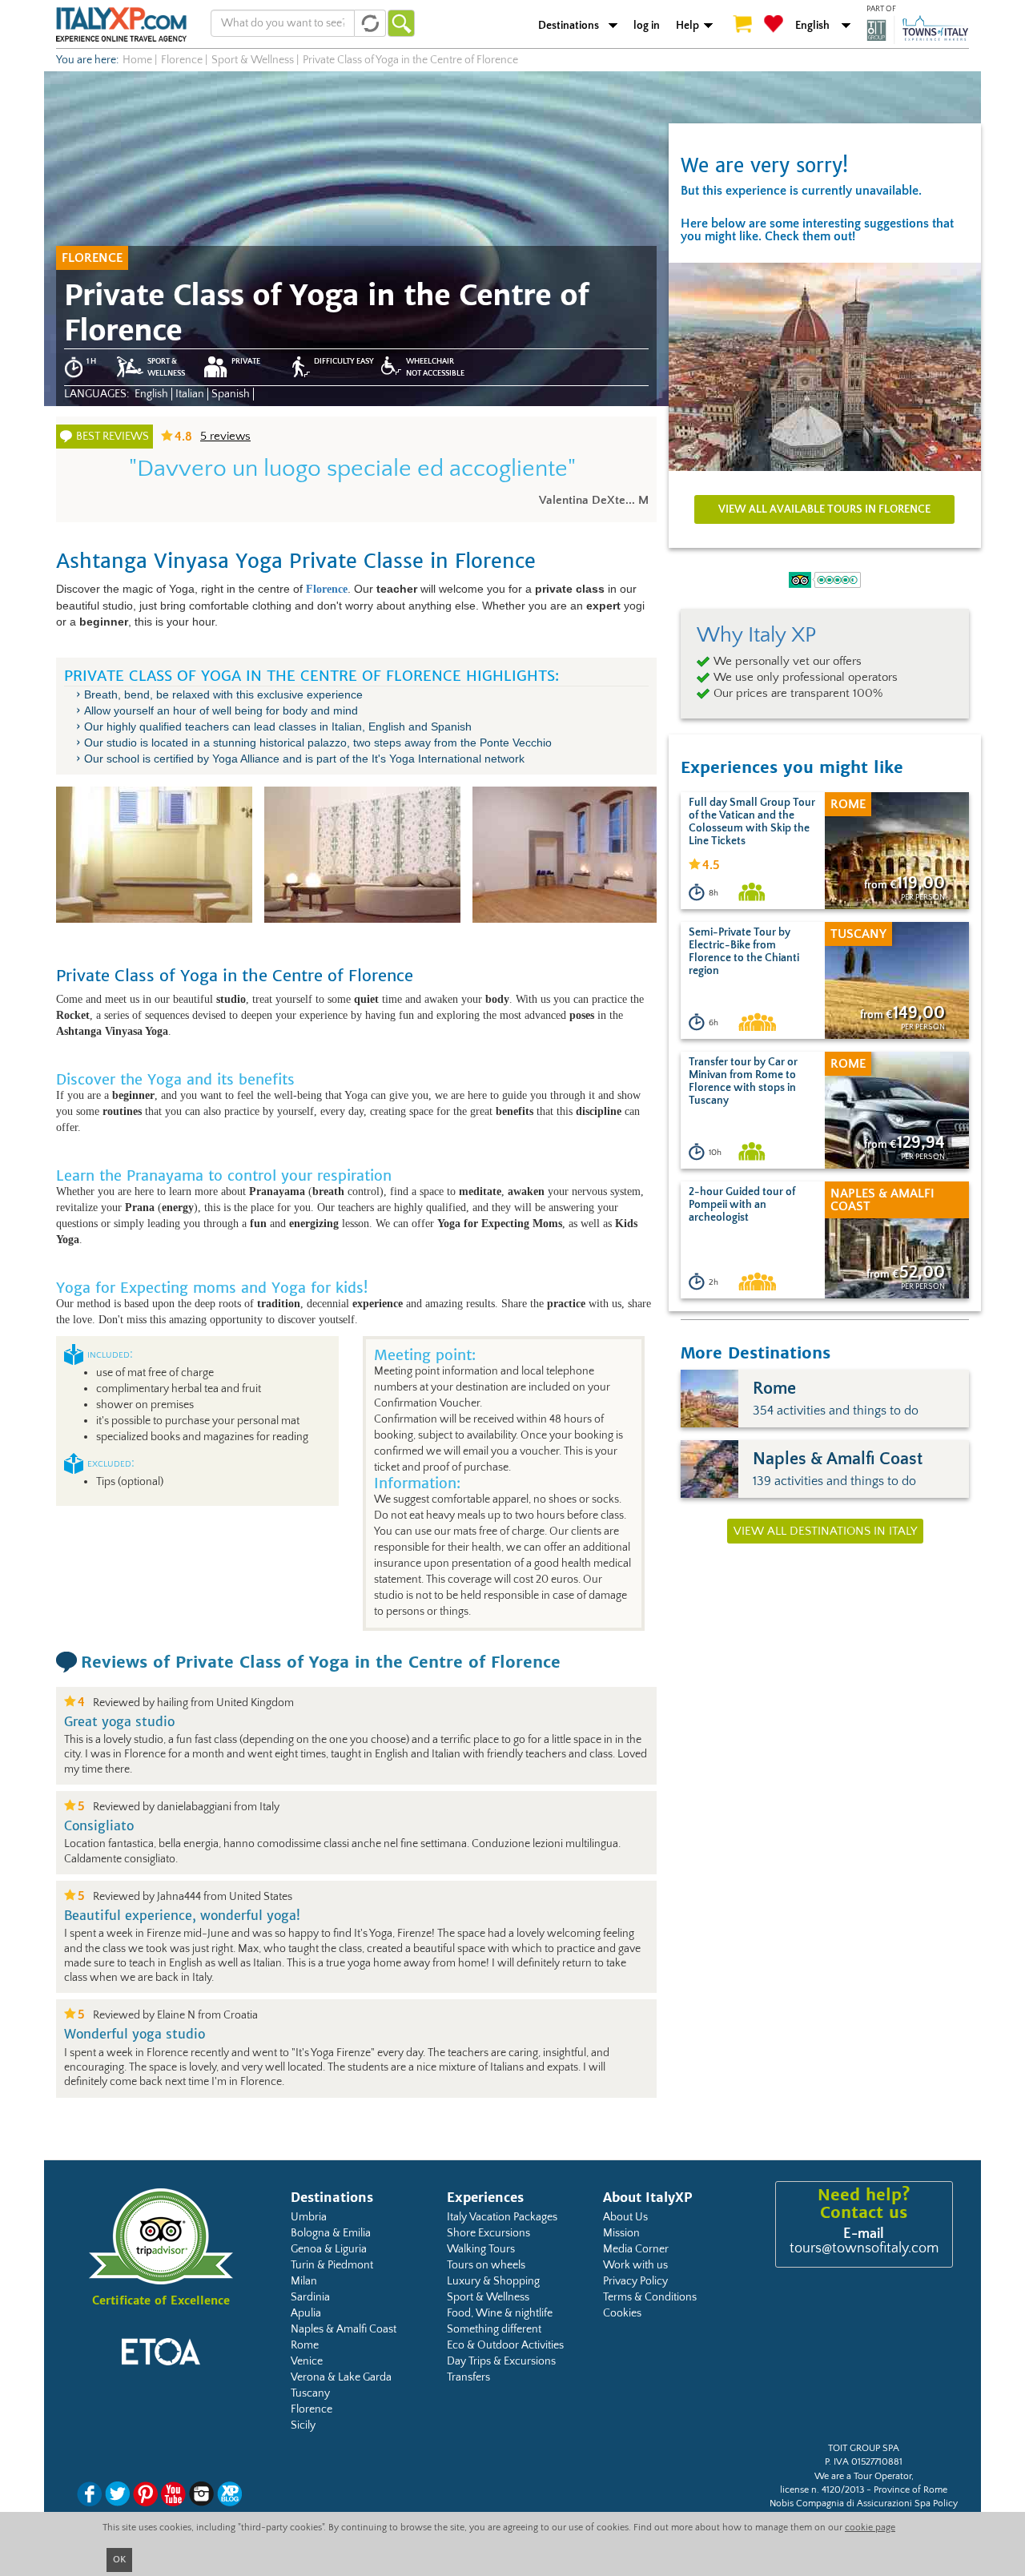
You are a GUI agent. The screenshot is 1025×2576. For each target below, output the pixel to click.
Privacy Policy (635, 2281)
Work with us (635, 2265)
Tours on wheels (486, 2265)
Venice (307, 2361)
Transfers (468, 2377)
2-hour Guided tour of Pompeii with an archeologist (742, 1205)
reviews (225, 436)
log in (647, 26)
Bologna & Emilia (331, 2233)
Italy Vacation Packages (502, 2217)
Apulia (306, 2313)
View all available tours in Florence (824, 509)
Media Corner (636, 2249)
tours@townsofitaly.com (864, 2248)
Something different (494, 2329)
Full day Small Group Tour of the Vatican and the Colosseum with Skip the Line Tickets (752, 822)
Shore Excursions (488, 2233)
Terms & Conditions (650, 2297)
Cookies (622, 2313)
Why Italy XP (756, 635)
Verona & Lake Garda (341, 2377)
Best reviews (113, 437)
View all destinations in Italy (825, 1531)
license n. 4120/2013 (822, 2490)
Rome (305, 2345)
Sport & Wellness (488, 2297)
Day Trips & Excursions (501, 2361)
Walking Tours (481, 2249)
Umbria (309, 2217)
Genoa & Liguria (329, 2249)
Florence (312, 2409)
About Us (625, 2217)
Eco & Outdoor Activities (505, 2345)
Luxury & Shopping (493, 2281)
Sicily (303, 2425)
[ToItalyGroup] (918, 30)
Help (687, 26)
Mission (621, 2233)
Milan (304, 2281)
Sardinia (310, 2297)
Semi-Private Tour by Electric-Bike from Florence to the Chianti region (744, 952)
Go (401, 23)
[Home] (121, 24)
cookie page (870, 2528)
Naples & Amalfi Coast (344, 2329)
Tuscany (310, 2393)
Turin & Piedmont (332, 2265)
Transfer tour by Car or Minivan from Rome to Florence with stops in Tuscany (743, 1081)
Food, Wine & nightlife (500, 2313)
